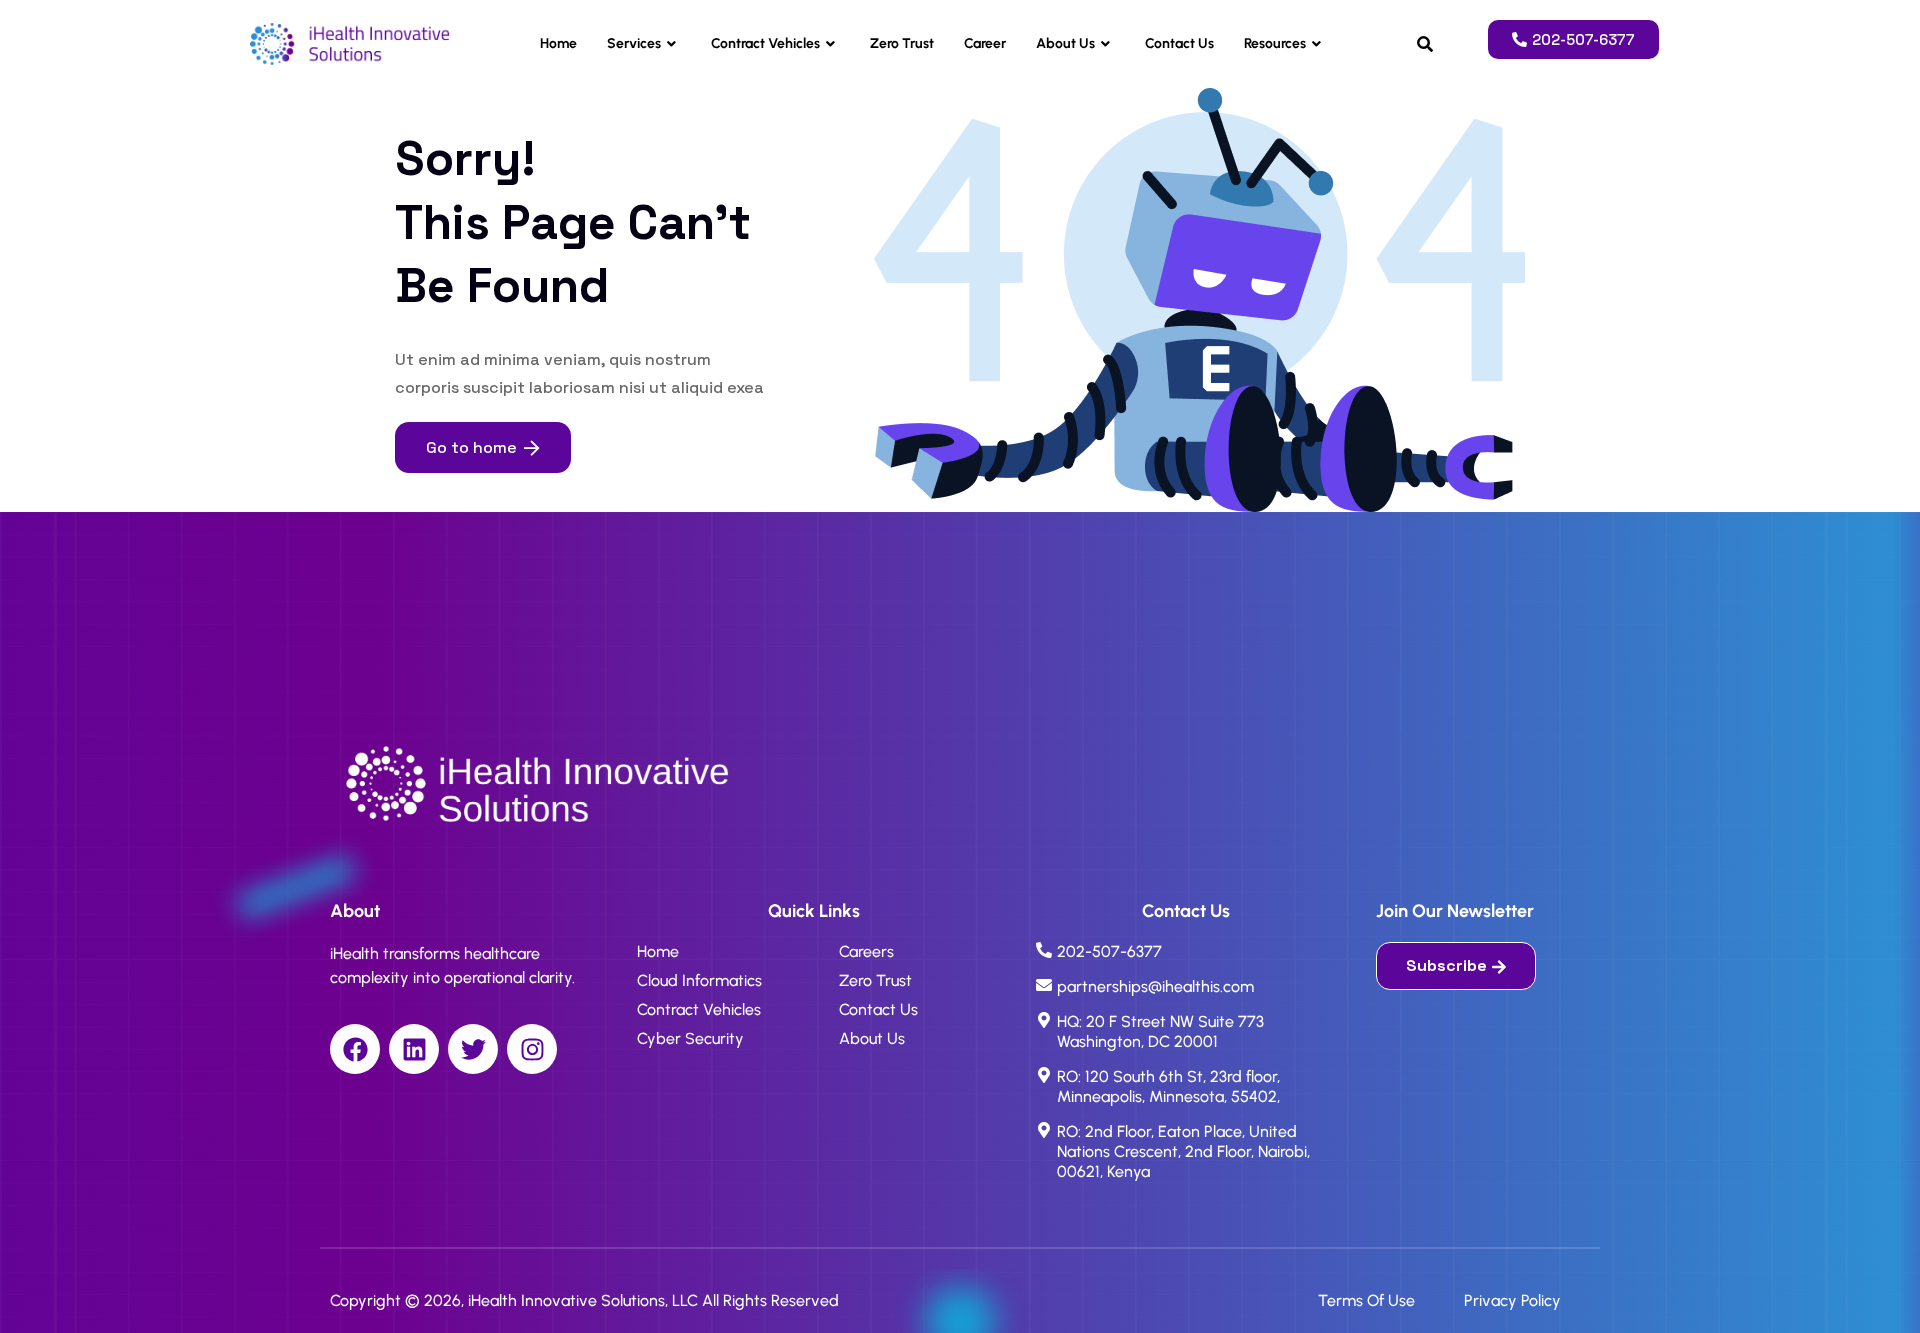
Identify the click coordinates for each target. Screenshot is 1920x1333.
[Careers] (915, 956)
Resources (1275, 43)
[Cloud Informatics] (713, 985)
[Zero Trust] (915, 985)
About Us (1065, 43)
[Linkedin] (414, 1049)
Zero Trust (902, 43)
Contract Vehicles (765, 43)
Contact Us (1179, 43)
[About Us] (915, 1043)
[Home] (713, 956)
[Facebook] (355, 1049)
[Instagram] (532, 1049)
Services (634, 43)
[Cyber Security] (713, 1043)
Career (985, 43)
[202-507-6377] (1186, 959)
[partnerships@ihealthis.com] (1186, 994)
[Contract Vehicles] (713, 1014)
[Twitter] (473, 1049)
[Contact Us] (915, 1014)
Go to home (471, 447)
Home (558, 43)
